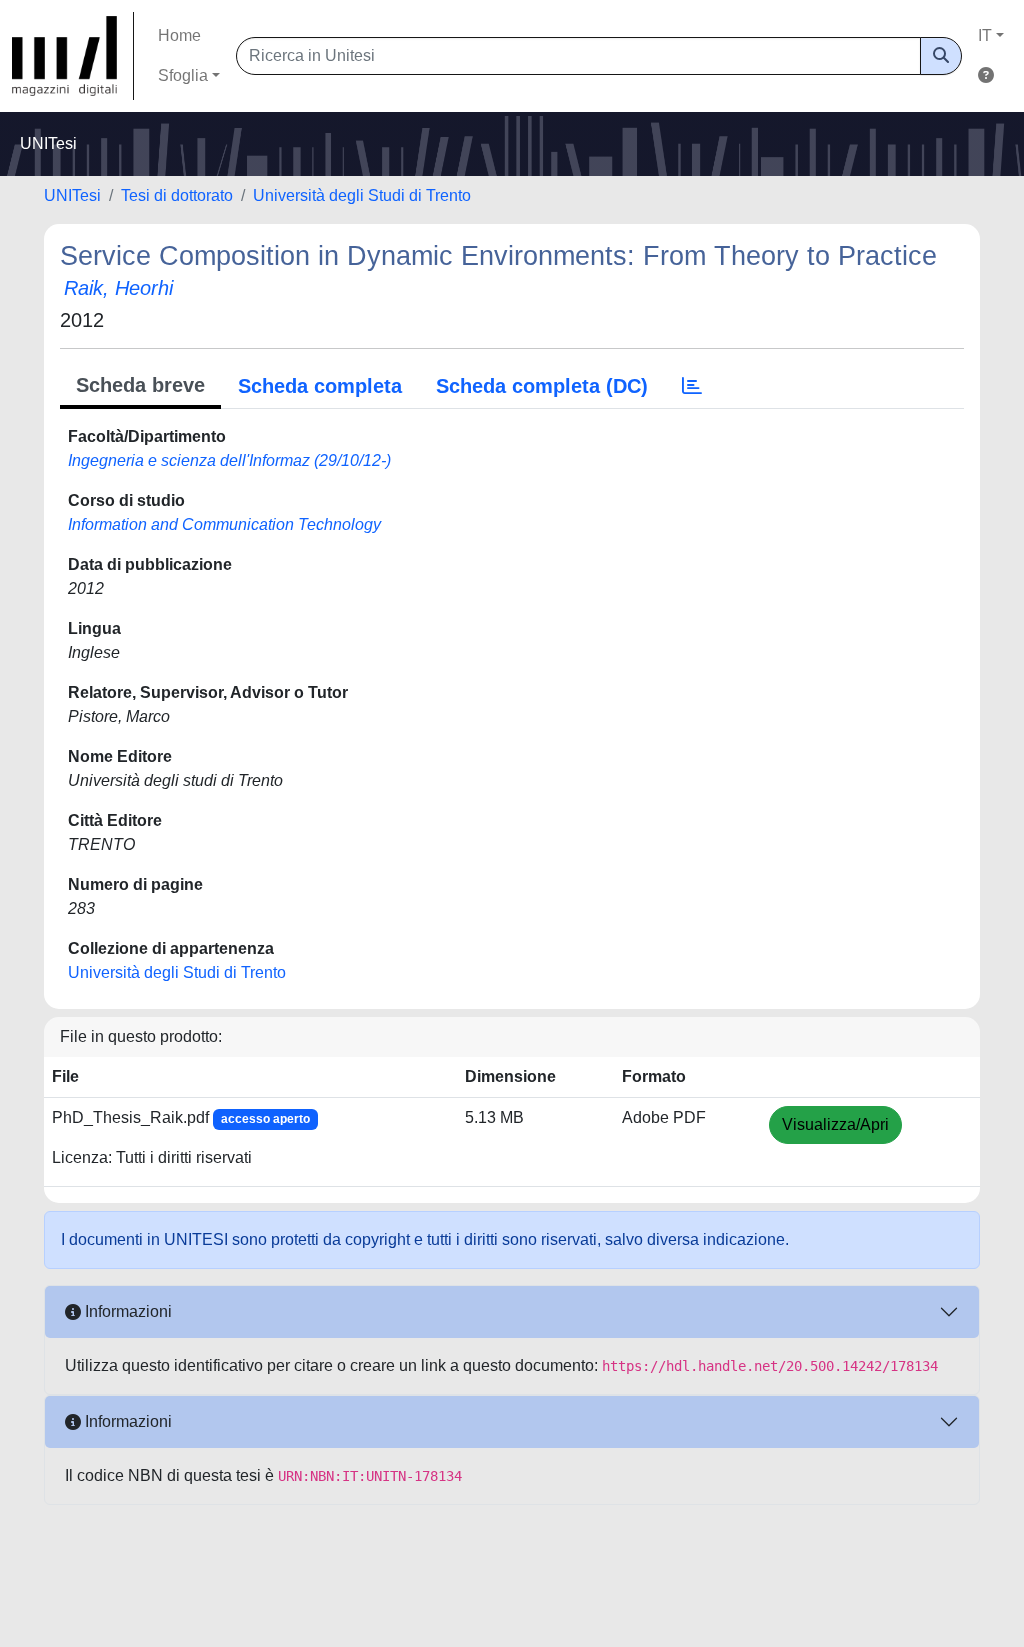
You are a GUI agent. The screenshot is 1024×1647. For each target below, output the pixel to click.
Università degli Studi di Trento (362, 195)
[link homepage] (73, 56)
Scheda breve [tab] (140, 385)
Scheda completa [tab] (320, 386)
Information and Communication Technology (224, 524)
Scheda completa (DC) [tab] (542, 386)
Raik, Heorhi (118, 288)
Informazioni (126, 1311)
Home (179, 35)
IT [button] (985, 35)
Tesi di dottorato (177, 195)
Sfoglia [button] (183, 75)
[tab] (692, 386)
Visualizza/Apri (835, 1124)
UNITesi (72, 195)
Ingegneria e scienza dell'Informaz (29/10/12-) (229, 460)
